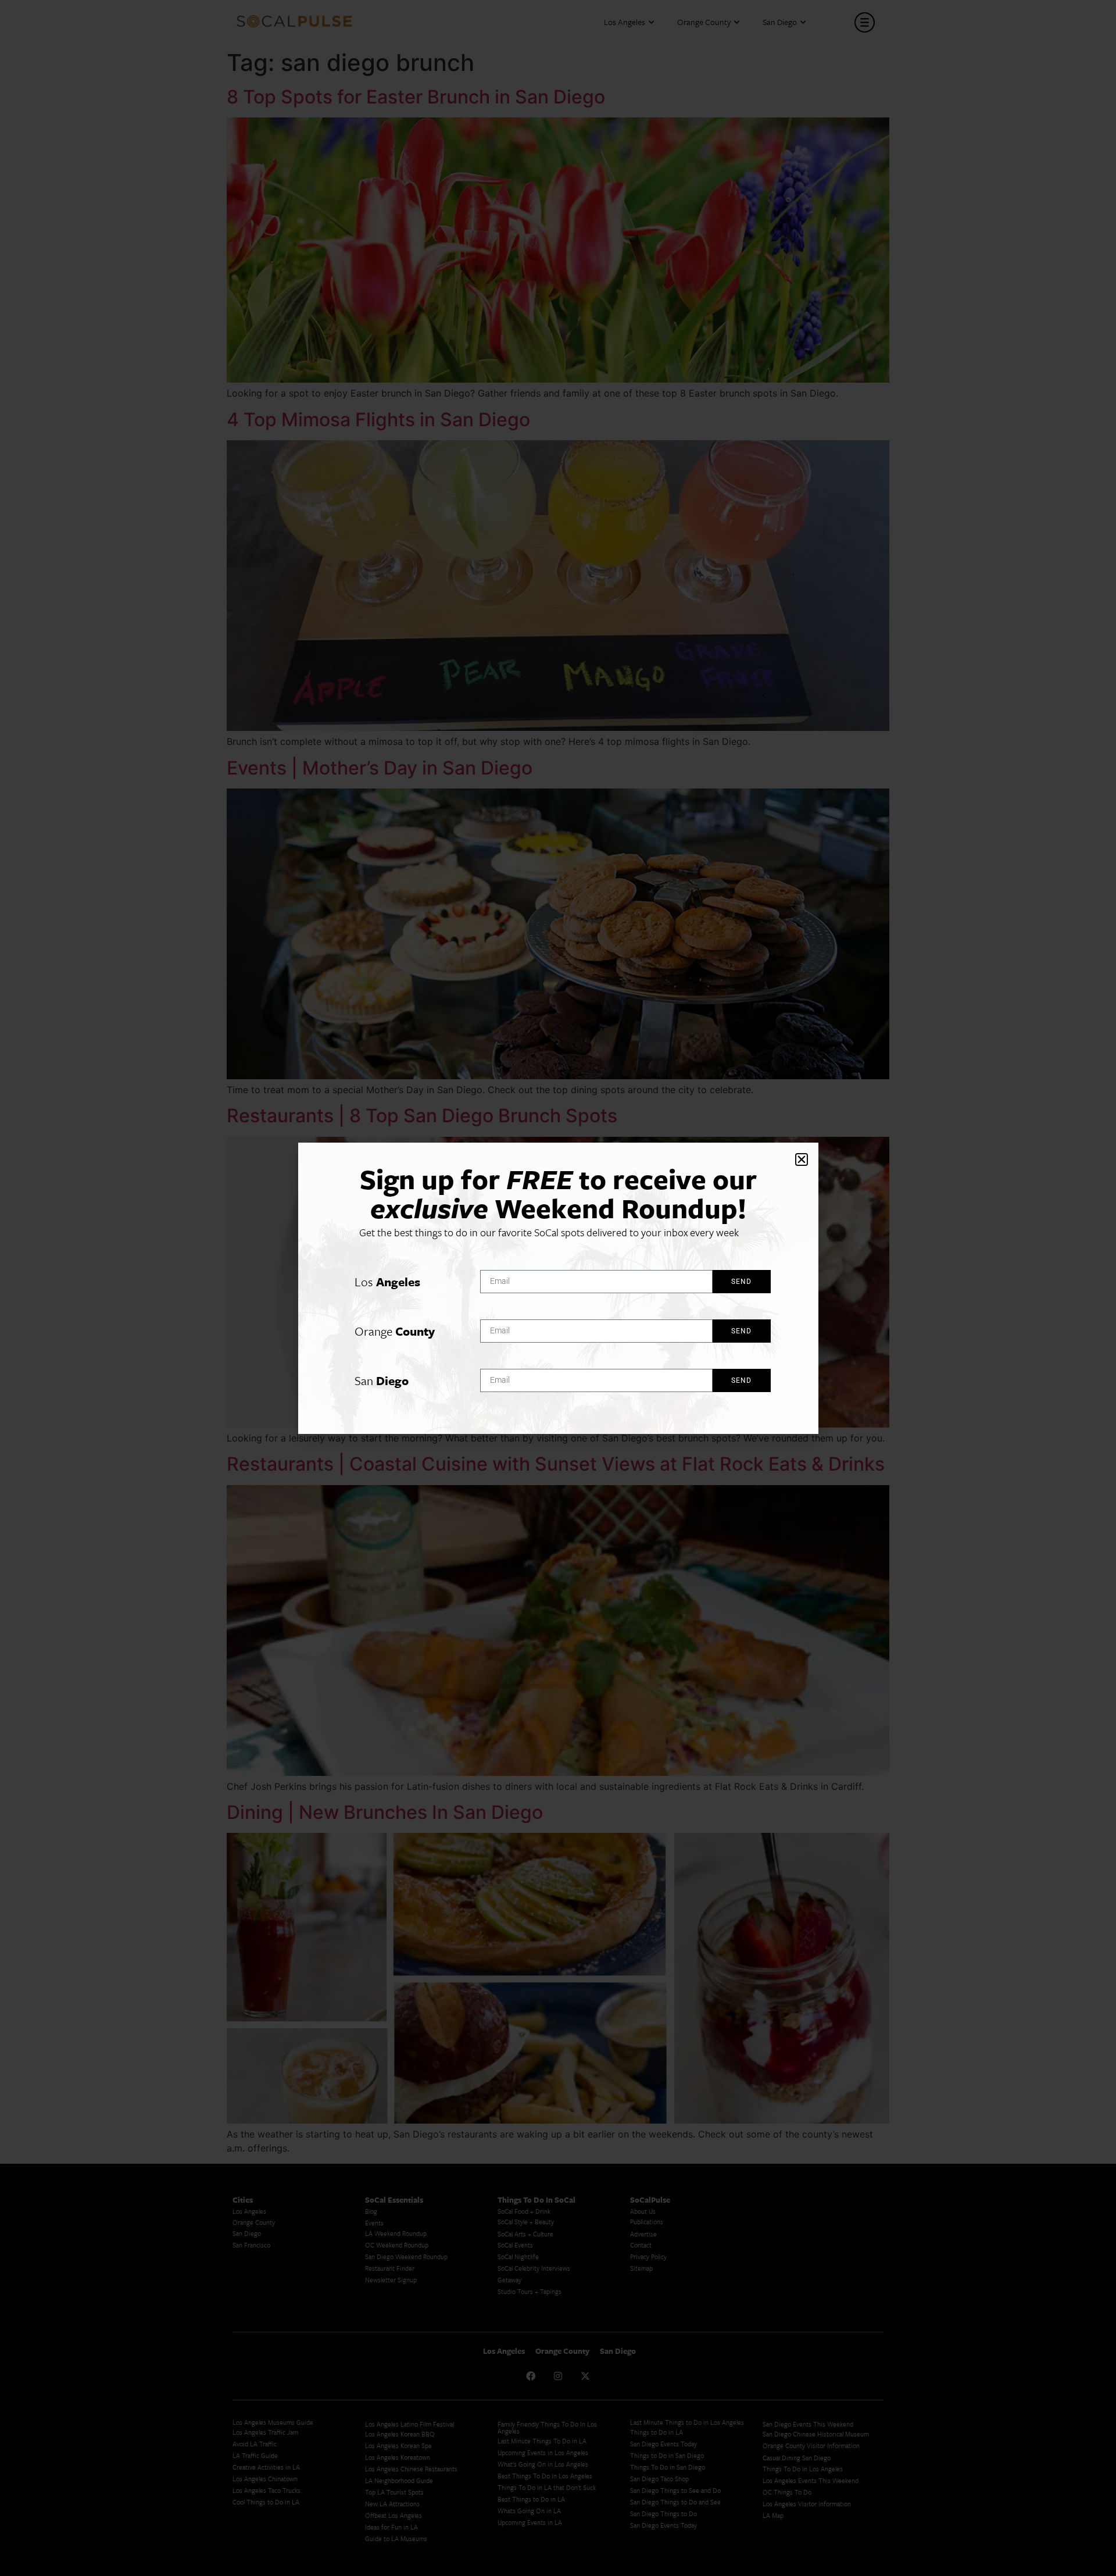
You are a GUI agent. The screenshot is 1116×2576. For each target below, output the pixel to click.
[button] (802, 1159)
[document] (558, 1288)
